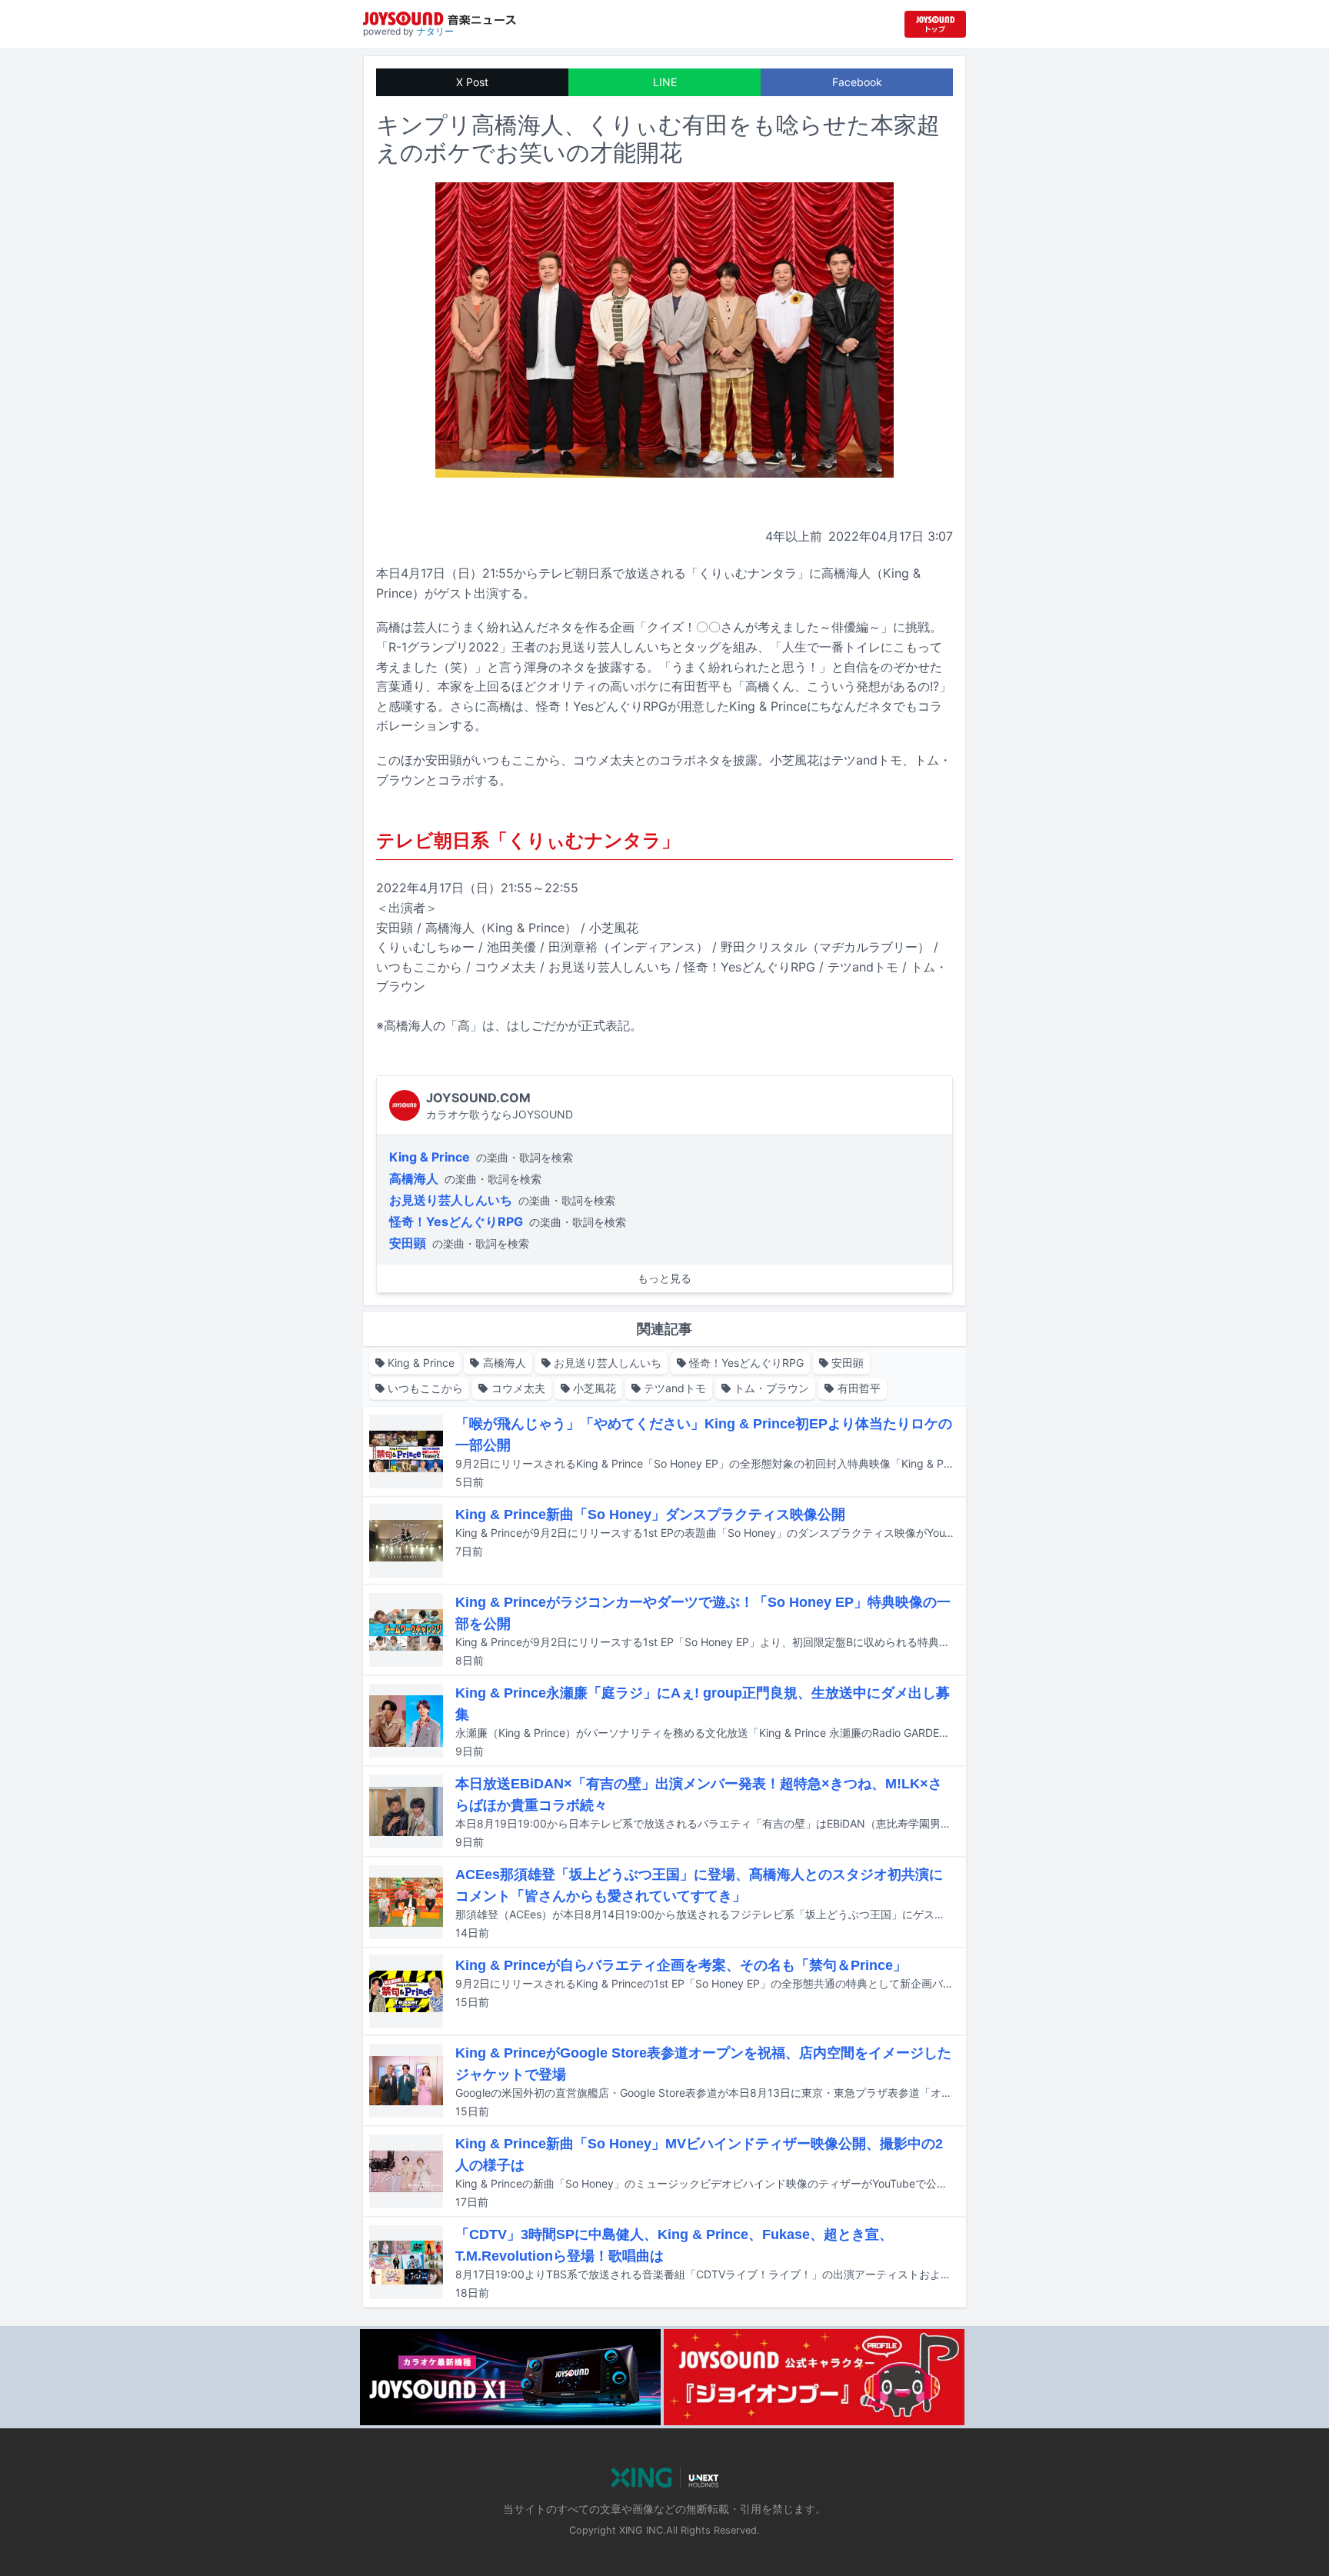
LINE (665, 82)
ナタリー (435, 31)
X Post (472, 82)
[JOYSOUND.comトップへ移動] (935, 24)
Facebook (857, 82)
